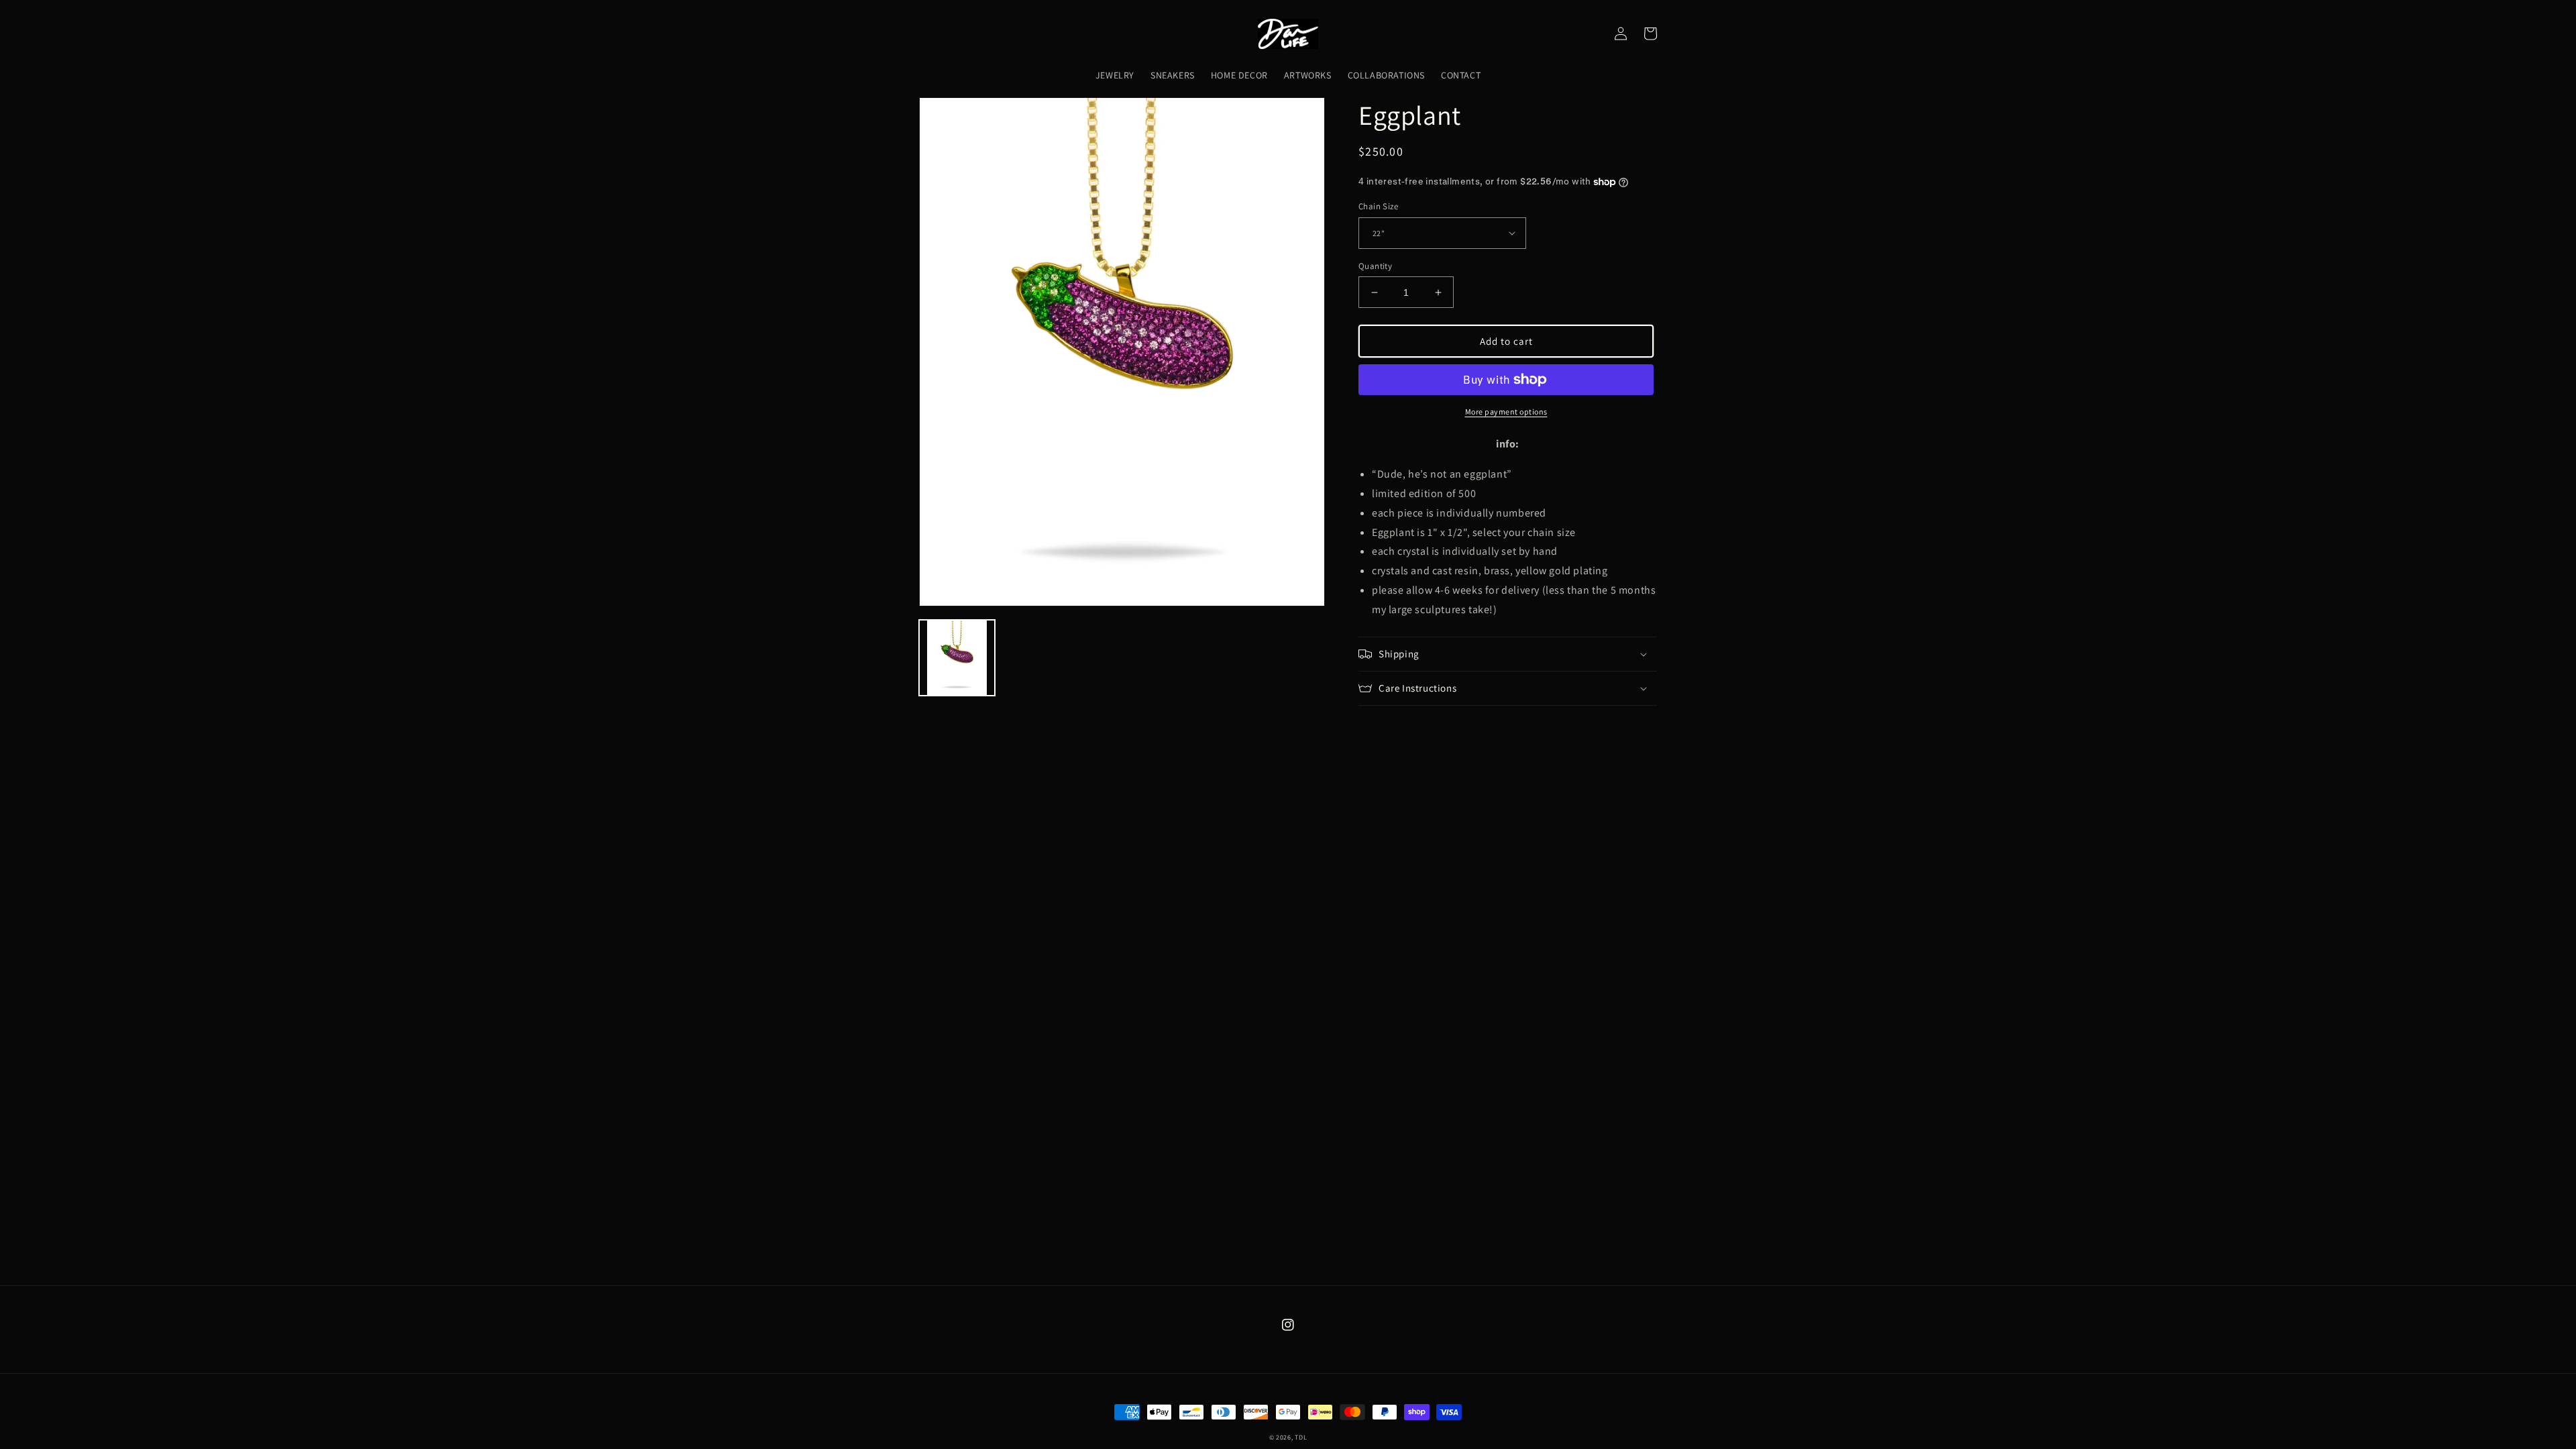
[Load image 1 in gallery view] (957, 658)
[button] (1508, 654)
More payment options (1506, 412)
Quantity (1375, 266)
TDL (1301, 1437)
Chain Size (1378, 206)
